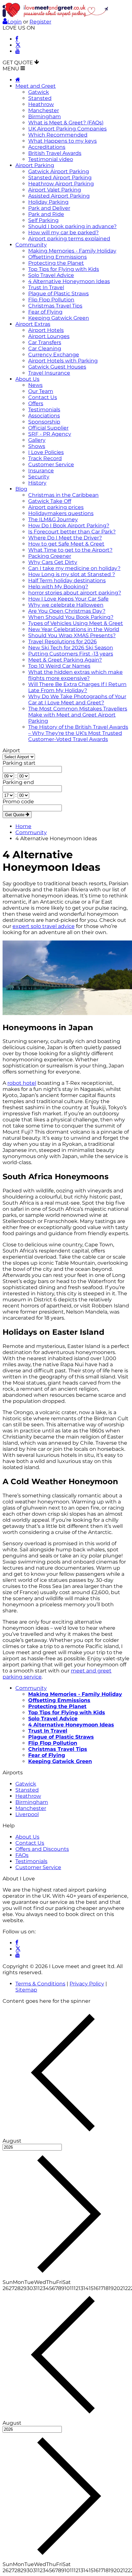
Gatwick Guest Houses (57, 367)
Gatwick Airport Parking (59, 171)
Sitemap (26, 1990)
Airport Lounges (49, 336)
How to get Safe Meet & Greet (66, 544)
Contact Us (43, 397)
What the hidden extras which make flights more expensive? (75, 675)
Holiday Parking (48, 202)
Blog (21, 489)
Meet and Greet (36, 86)
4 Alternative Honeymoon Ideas (69, 281)
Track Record (45, 458)
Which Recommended (58, 135)
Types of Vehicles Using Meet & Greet (76, 623)
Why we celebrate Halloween (66, 605)
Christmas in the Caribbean (63, 495)
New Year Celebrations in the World (74, 629)
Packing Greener (50, 556)
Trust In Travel (46, 287)
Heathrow (41, 104)
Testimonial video (51, 159)
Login (15, 22)
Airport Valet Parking (55, 190)
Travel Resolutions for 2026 (62, 642)
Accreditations (47, 147)
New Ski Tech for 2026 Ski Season (71, 648)
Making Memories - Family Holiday (72, 251)
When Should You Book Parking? (71, 617)
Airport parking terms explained (69, 239)
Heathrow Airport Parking (61, 184)
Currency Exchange (54, 355)
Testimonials (44, 410)
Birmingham (45, 116)
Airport (11, 750)
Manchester (44, 110)
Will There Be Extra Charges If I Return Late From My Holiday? (77, 687)
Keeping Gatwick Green (59, 318)
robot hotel (22, 1083)
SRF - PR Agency (50, 434)
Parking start (19, 763)
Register (40, 22)
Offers (36, 403)
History (37, 483)
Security (39, 477)
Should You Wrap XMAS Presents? (72, 635)
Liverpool (27, 1814)
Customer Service (51, 464)
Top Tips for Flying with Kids (64, 269)
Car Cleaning (45, 348)
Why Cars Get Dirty (53, 562)
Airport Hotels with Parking (63, 361)
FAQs (22, 1855)
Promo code (18, 802)
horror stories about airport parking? (75, 593)
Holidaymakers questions (61, 513)
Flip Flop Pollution (51, 300)
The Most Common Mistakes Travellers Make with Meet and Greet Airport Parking (78, 715)
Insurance (41, 471)
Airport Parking (35, 165)
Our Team (41, 391)
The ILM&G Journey (53, 519)
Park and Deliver (49, 208)
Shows (37, 446)
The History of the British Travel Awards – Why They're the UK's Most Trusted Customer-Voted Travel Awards (78, 733)
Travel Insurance (49, 373)
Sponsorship (44, 422)
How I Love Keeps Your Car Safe (68, 599)
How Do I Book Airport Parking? (69, 526)
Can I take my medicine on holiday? (74, 568)
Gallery (37, 440)
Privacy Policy (87, 1984)
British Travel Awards (55, 153)
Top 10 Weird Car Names (59, 666)
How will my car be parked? (63, 232)
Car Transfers (45, 342)
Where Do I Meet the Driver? (65, 538)
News (35, 385)
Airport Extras (33, 324)
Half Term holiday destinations (67, 580)
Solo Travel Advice (51, 275)
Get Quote (15, 815)
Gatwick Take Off (50, 501)
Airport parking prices (56, 507)
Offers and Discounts (42, 1849)
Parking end (18, 782)
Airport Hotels (46, 330)
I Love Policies (46, 452)
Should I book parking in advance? (72, 226)
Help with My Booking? (58, 587)
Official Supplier (48, 428)
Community (31, 245)
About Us (27, 379)
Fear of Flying (45, 312)
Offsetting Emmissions (58, 257)
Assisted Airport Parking (59, 196)
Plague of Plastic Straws (58, 294)
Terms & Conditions (40, 1984)
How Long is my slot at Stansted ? (72, 574)
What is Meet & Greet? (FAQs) (66, 123)
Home (23, 826)
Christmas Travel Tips (55, 306)
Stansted (40, 98)
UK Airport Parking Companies (67, 129)
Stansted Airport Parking (60, 178)
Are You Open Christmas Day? (67, 611)
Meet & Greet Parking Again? (65, 660)
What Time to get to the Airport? (70, 550)
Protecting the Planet (56, 263)
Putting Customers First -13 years (71, 654)
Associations (44, 416)
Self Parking (43, 220)
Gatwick (39, 92)
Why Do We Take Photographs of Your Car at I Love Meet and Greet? (77, 700)
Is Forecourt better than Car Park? (72, 532)
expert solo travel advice (44, 926)
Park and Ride (46, 214)
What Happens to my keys (62, 141)
